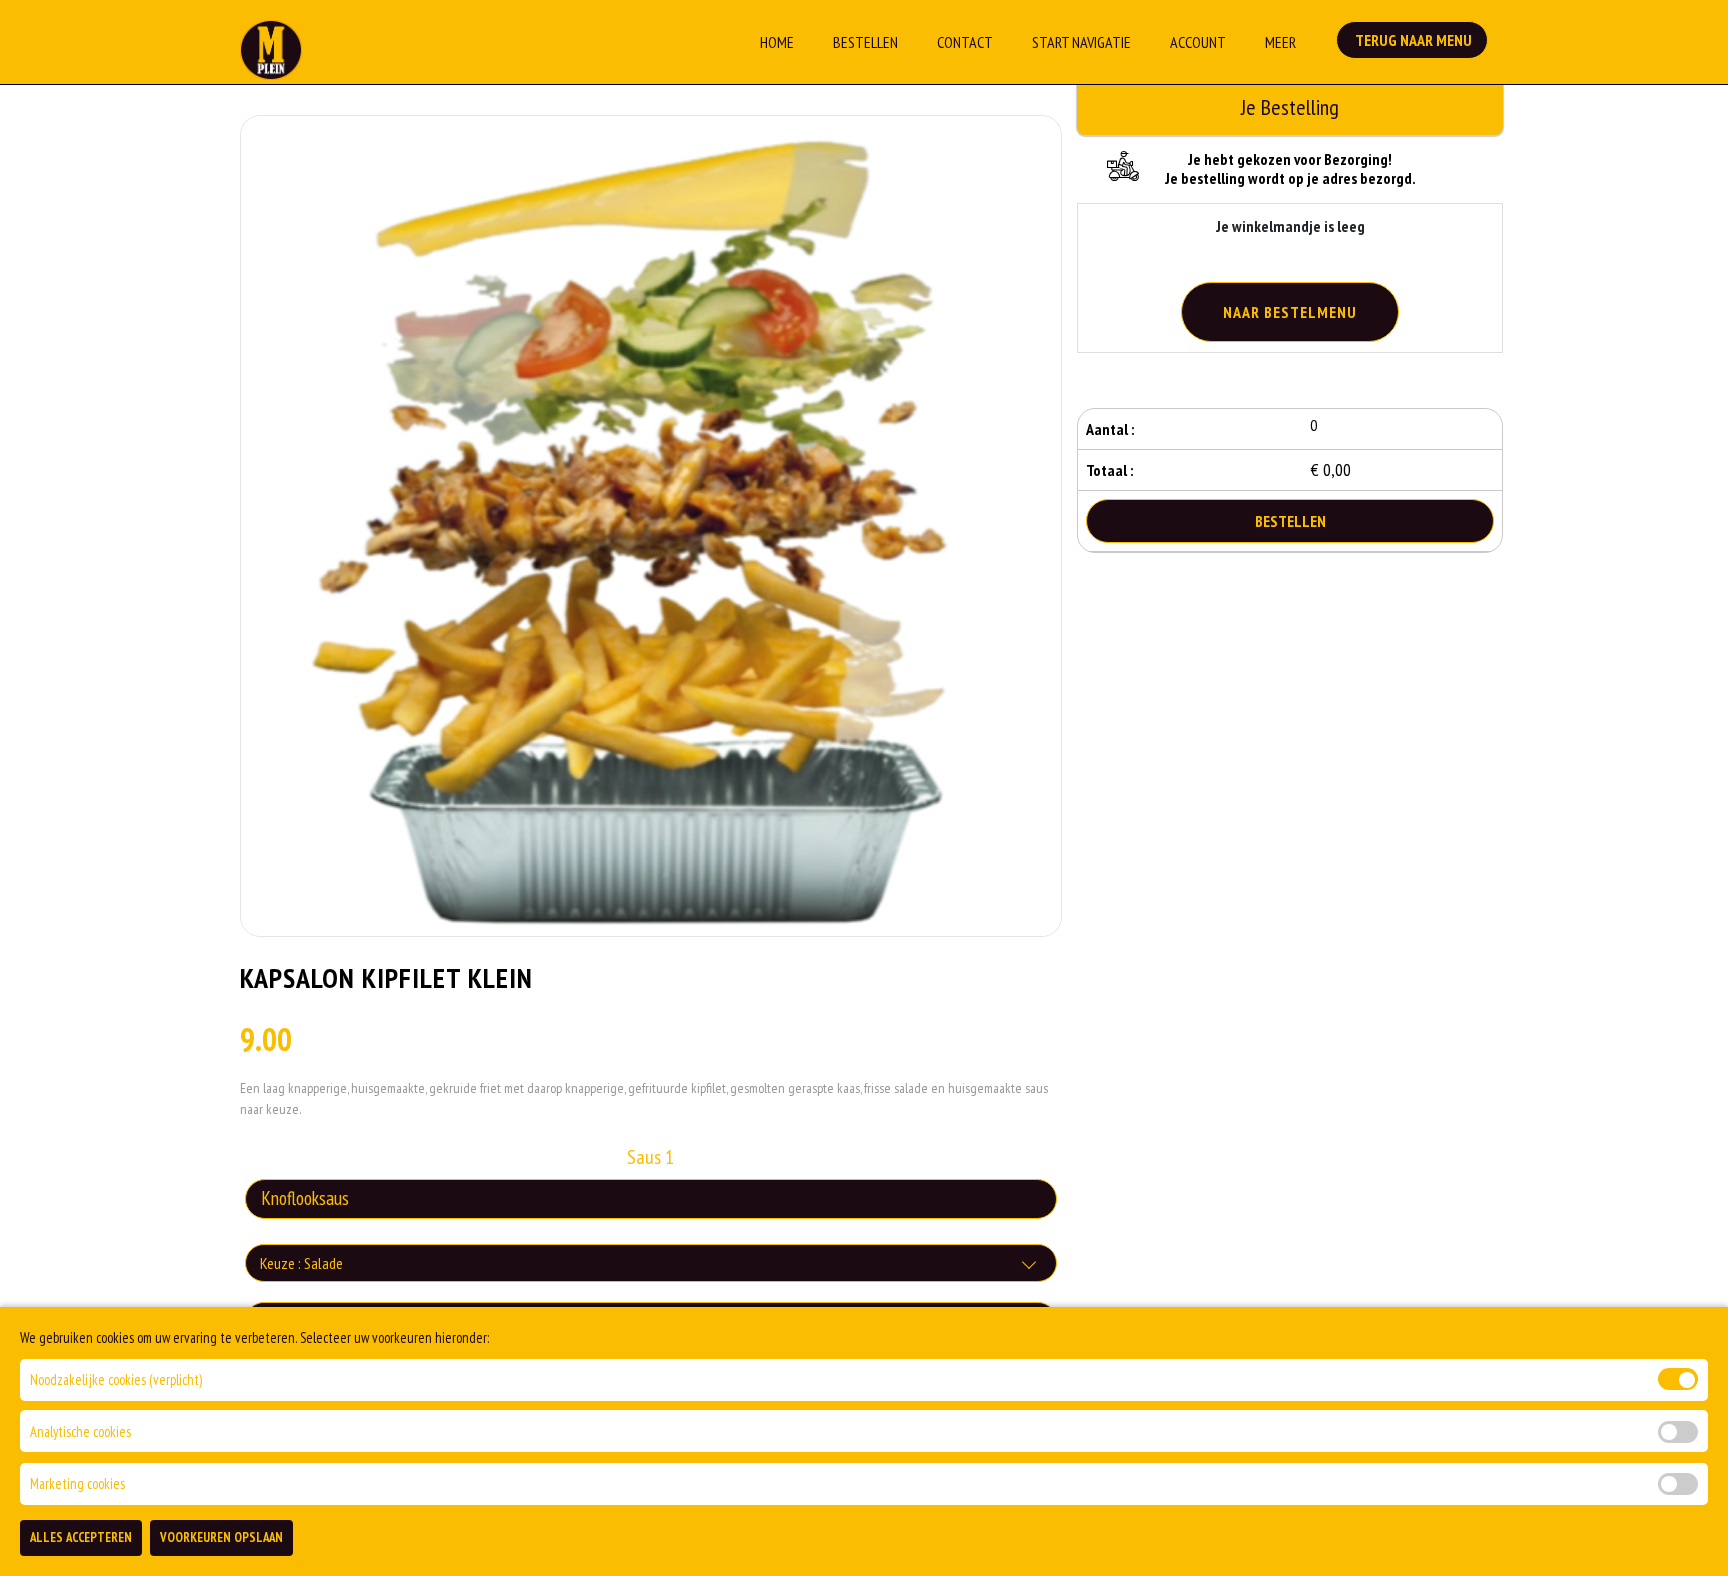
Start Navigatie (1081, 42)
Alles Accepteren (81, 1537)
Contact (965, 42)
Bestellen (865, 42)
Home (777, 42)
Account (1198, 42)
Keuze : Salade (301, 1263)
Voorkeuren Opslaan (221, 1537)
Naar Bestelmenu (1290, 312)
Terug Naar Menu (1412, 40)
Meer (1280, 42)
